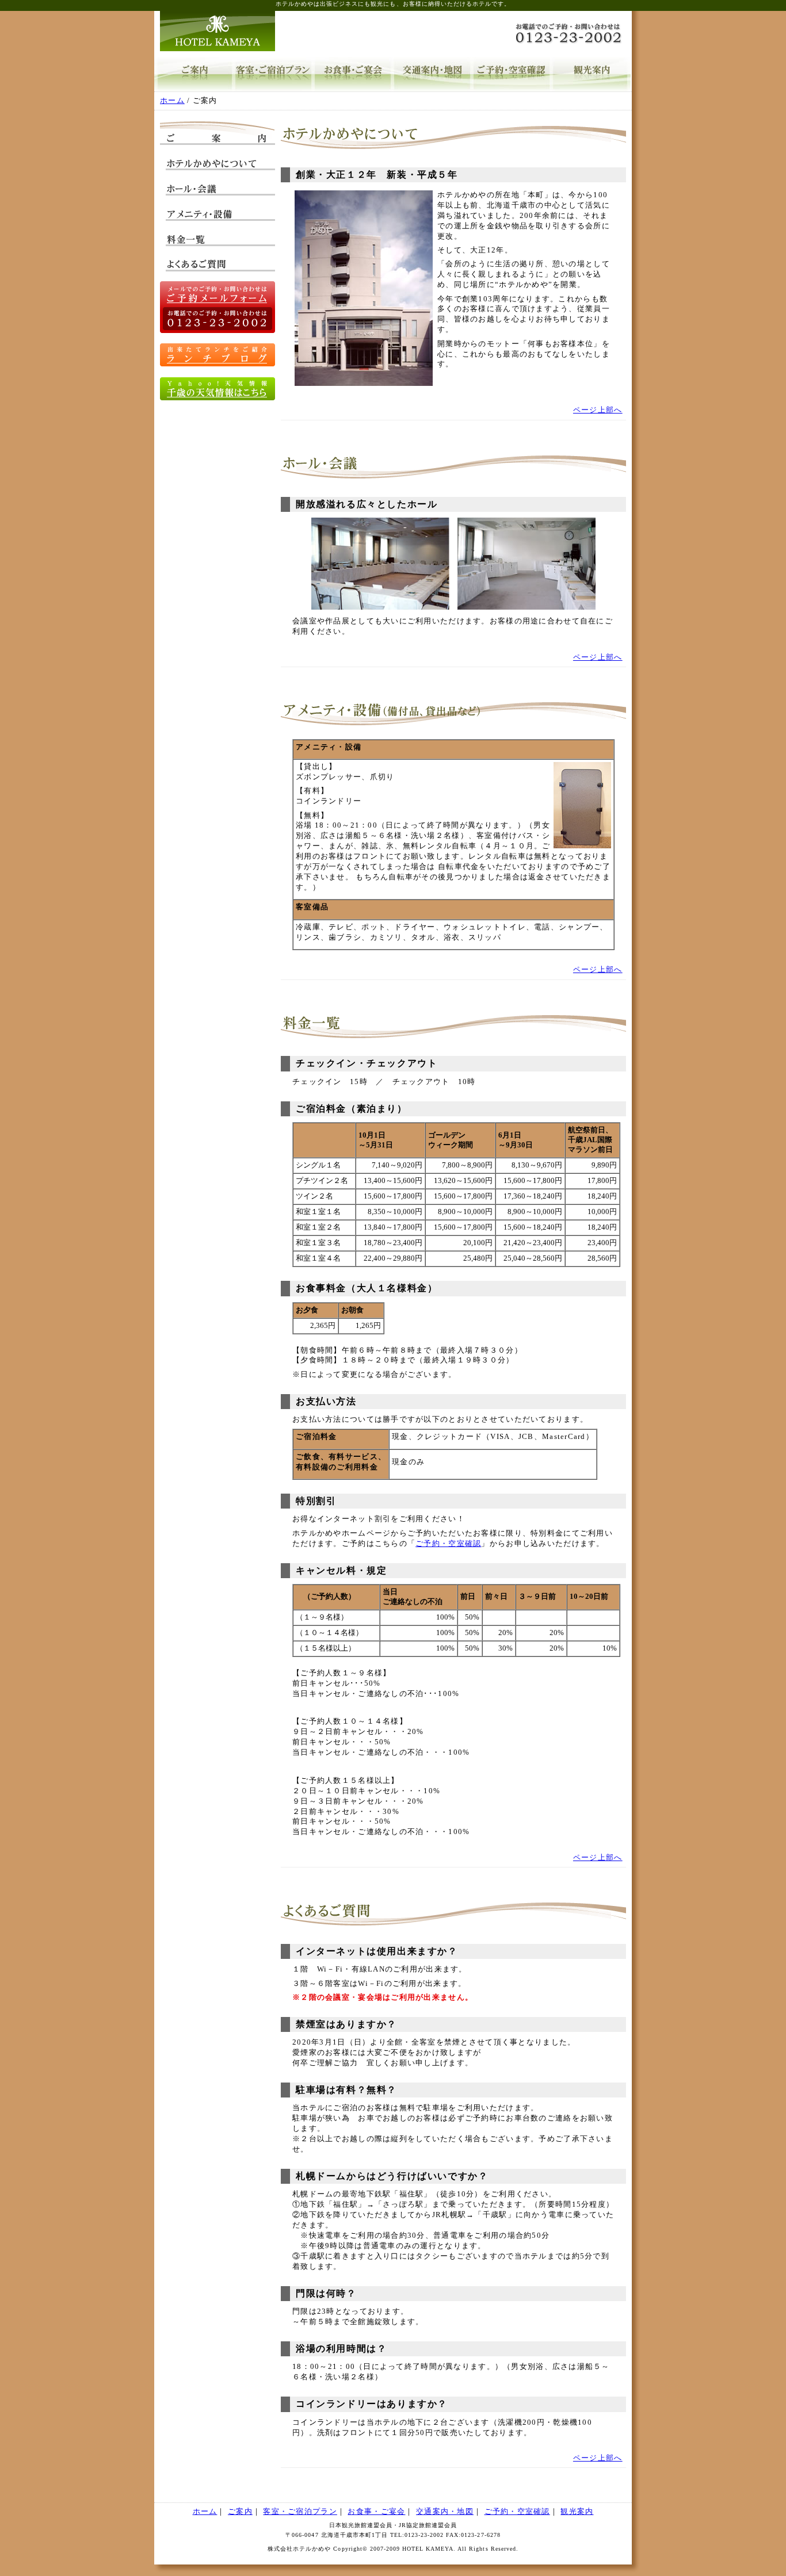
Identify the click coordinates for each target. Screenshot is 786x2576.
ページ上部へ (598, 410)
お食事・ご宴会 (353, 74)
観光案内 (591, 74)
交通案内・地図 (432, 74)
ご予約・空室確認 (512, 74)
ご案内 (194, 74)
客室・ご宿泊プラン (273, 74)
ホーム (172, 101)
